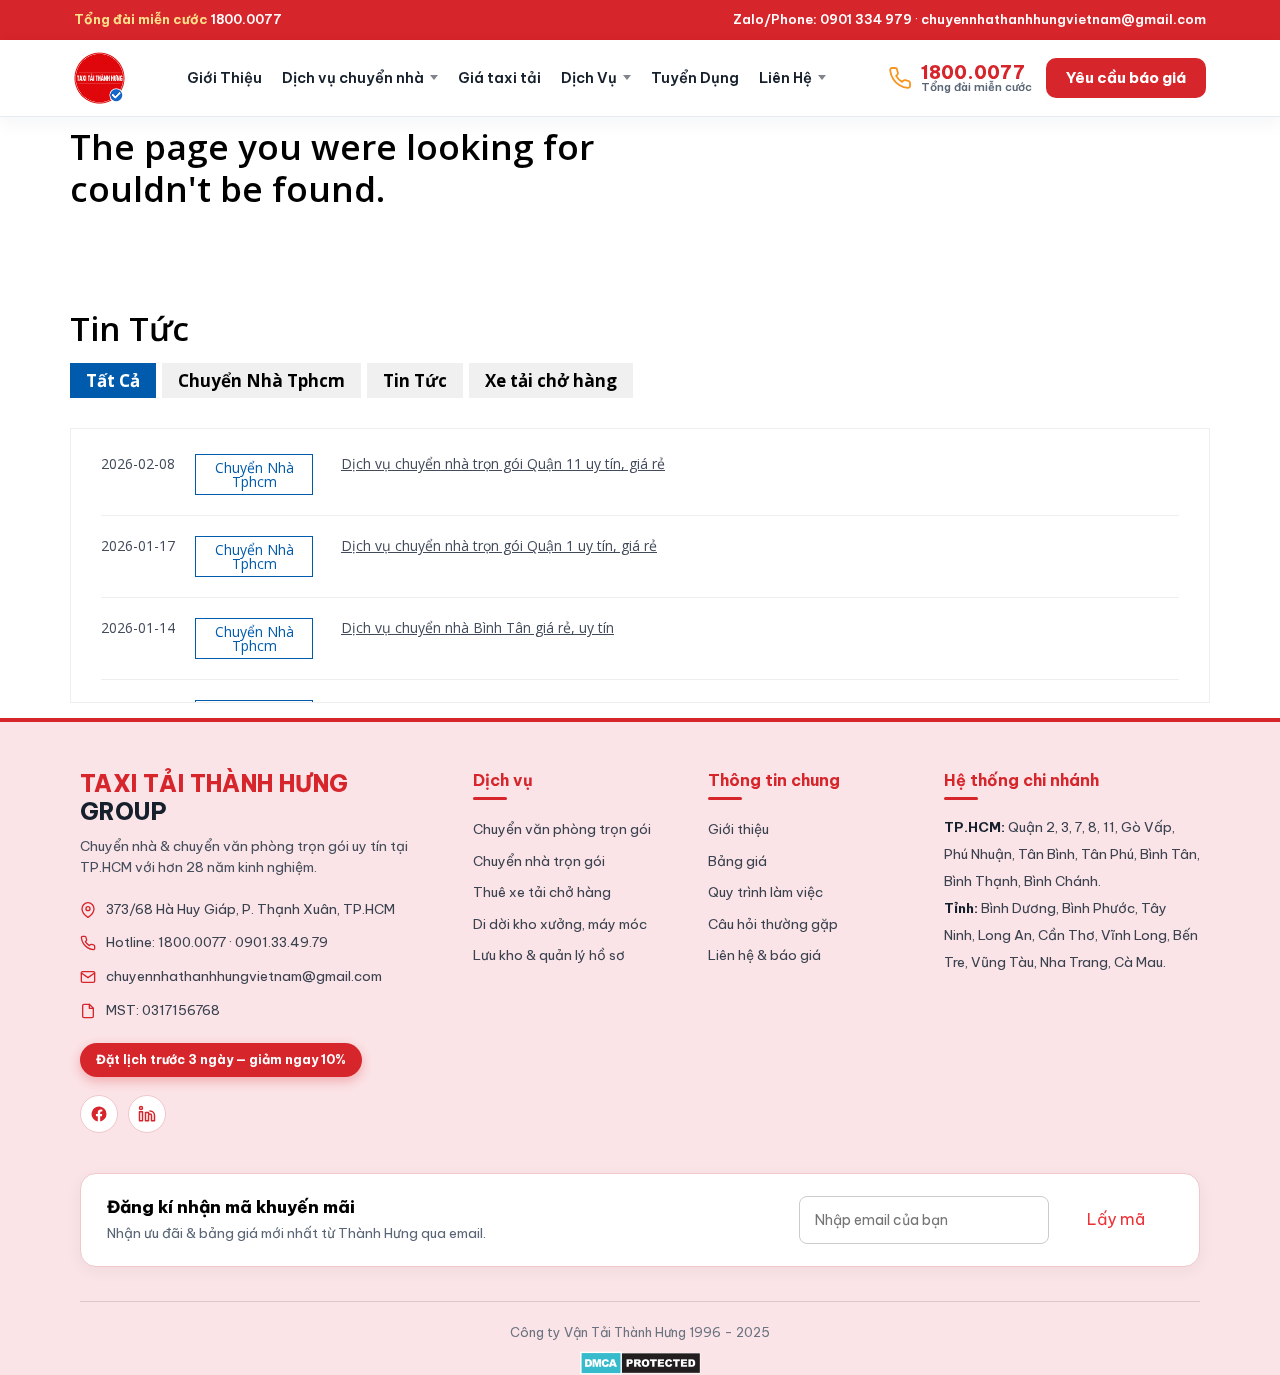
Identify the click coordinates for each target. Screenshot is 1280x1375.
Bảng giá (737, 861)
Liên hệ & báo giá (764, 955)
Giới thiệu (738, 829)
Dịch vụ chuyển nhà (353, 77)
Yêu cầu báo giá (1126, 77)
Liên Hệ (785, 77)
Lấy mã (1116, 1219)
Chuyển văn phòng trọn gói (562, 829)
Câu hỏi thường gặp (773, 924)
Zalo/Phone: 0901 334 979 (822, 19)
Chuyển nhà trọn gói (539, 861)
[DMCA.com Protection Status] (640, 1359)
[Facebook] (99, 1114)
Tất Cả (113, 380)
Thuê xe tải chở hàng (542, 892)
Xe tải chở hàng (551, 380)
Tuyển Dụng (695, 77)
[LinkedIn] (147, 1114)
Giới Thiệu (224, 77)
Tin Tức (415, 380)
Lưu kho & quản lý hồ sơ (549, 955)
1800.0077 (246, 19)
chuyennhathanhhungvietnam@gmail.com (1063, 19)
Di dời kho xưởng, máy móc (560, 924)
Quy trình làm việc (765, 892)
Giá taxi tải (499, 77)
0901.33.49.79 (281, 942)
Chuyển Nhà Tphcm (261, 380)
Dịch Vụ (589, 77)
